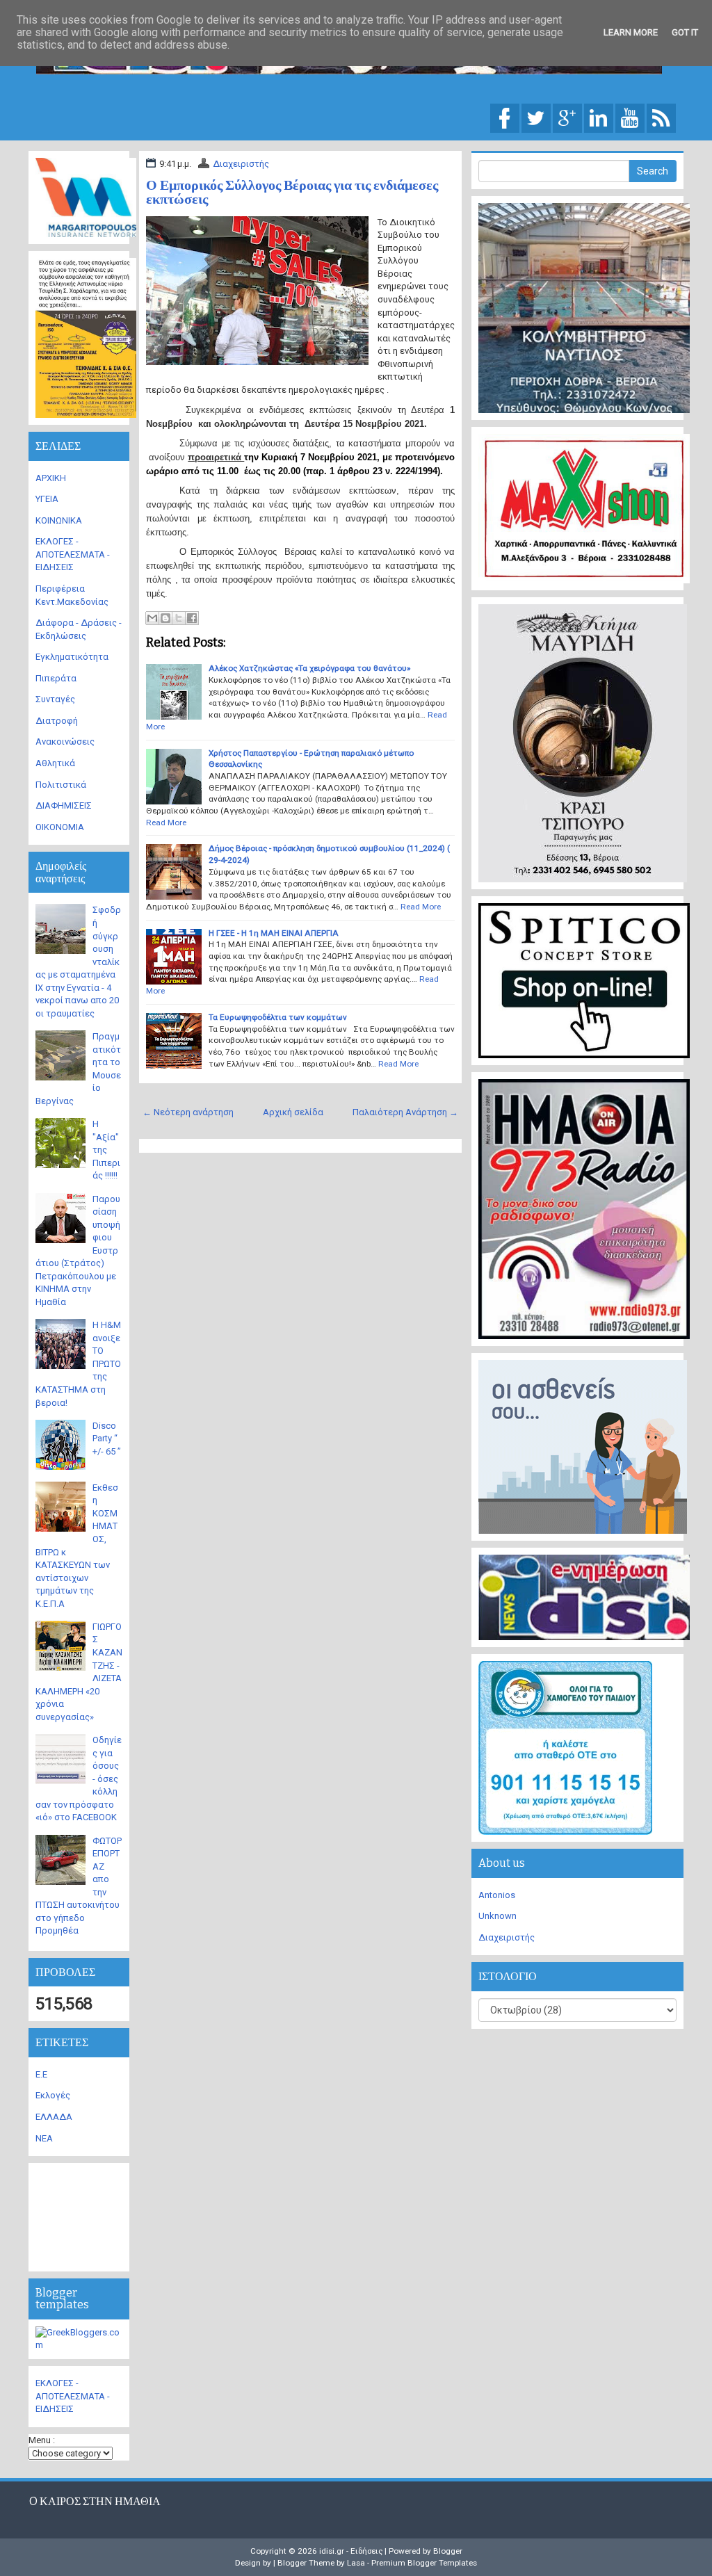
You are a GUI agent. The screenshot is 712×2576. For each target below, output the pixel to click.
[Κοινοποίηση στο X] (179, 618)
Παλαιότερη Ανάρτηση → (405, 1112)
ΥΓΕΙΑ (47, 499)
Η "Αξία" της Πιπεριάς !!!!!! (106, 1150)
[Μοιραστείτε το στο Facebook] (192, 618)
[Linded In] (599, 117)
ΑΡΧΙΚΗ (51, 478)
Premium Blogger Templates (424, 2563)
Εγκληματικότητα (72, 657)
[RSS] (661, 117)
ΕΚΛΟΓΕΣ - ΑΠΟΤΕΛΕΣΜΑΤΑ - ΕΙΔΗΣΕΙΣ (73, 554)
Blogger (448, 2551)
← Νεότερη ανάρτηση (188, 1112)
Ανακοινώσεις (65, 742)
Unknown (497, 1916)
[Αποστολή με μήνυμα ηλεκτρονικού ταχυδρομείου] (152, 618)
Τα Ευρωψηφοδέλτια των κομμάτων (278, 1017)
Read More (166, 823)
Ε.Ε (41, 2074)
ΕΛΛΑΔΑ (54, 2117)
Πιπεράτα (56, 678)
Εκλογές (53, 2095)
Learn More (631, 32)
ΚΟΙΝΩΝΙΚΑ (59, 520)
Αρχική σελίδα (293, 1112)
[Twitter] (536, 117)
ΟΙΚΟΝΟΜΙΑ (60, 827)
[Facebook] (505, 117)
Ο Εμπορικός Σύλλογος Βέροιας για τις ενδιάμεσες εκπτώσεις (292, 192)
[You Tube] (630, 117)
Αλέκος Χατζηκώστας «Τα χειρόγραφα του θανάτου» (309, 668)
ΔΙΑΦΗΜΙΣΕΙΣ (64, 805)
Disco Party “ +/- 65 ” (107, 1439)
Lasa (356, 2563)
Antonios (497, 1895)
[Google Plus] (567, 117)
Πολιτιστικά (61, 785)
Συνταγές (55, 699)
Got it (685, 32)
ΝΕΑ (44, 2138)
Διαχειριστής (241, 164)
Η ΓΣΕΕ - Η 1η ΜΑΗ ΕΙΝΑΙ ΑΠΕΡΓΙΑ (274, 933)
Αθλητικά (55, 763)
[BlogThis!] (165, 618)
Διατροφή (57, 721)
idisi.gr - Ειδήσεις (351, 2551)
